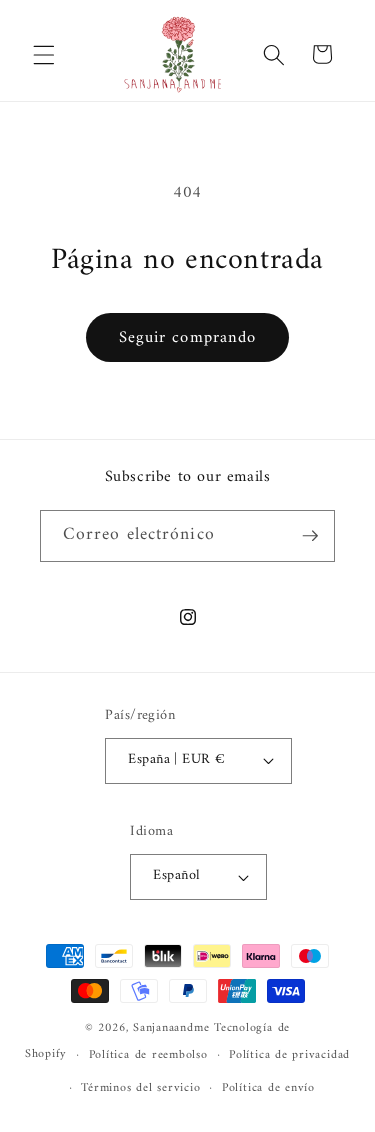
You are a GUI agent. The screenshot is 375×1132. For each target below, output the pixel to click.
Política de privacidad (289, 1055)
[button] (44, 54)
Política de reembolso (148, 1055)
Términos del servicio (140, 1088)
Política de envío (268, 1088)
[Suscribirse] (310, 536)
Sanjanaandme (173, 1028)
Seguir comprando (188, 337)
